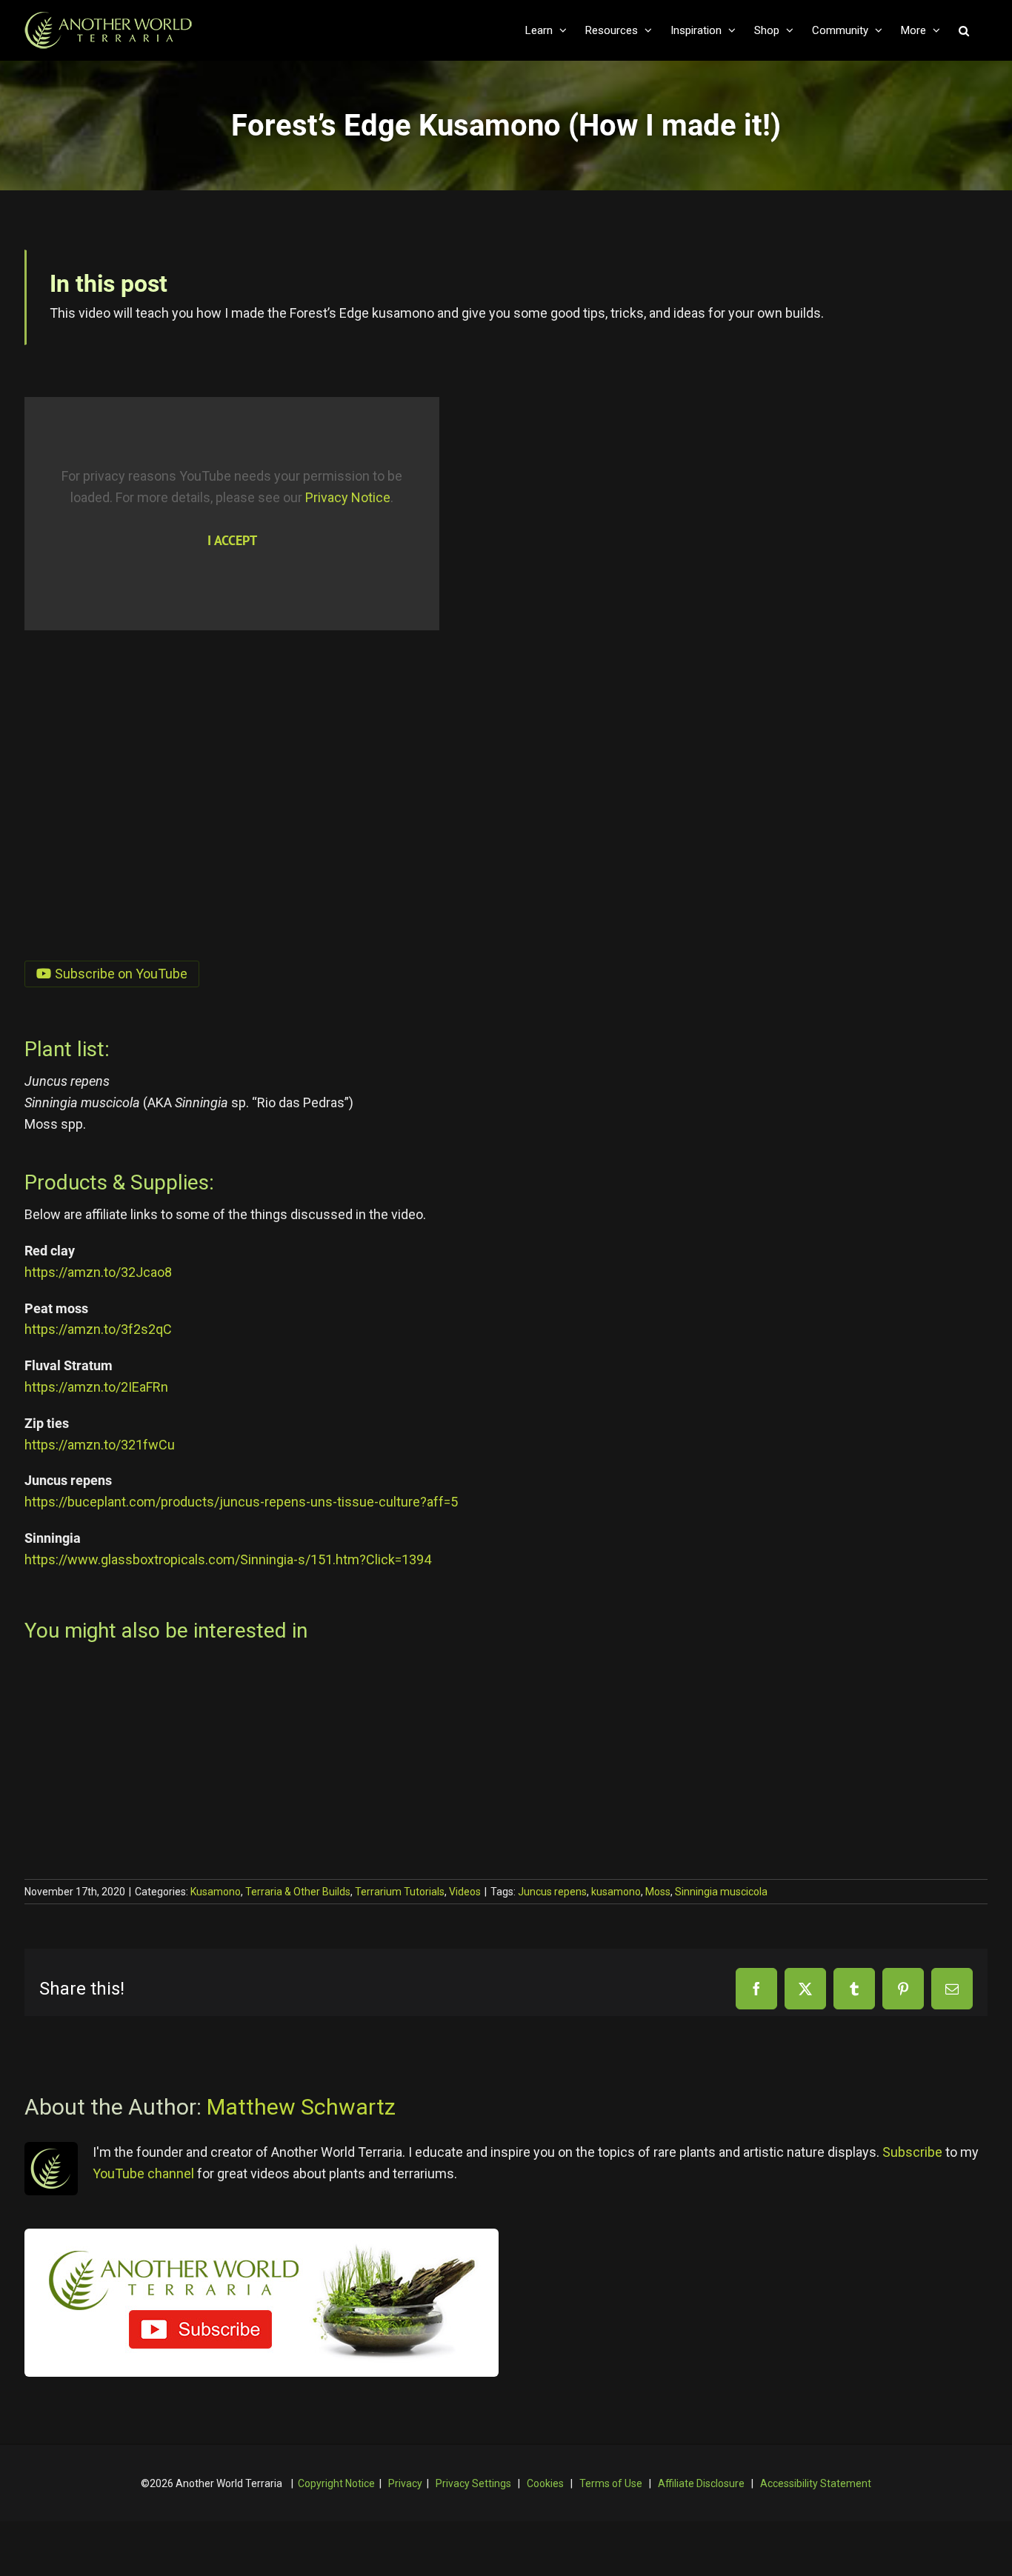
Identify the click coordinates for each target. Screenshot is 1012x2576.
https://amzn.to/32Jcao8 (98, 1272)
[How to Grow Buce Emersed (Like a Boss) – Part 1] (840, 1682)
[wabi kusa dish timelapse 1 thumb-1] (136, 1682)
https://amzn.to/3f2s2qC (98, 1329)
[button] (964, 30)
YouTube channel (143, 2173)
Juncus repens (552, 1892)
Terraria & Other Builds (298, 1892)
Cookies (545, 2483)
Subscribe (912, 2152)
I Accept (232, 540)
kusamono (616, 1892)
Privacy (405, 2483)
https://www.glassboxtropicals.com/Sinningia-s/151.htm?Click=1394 (228, 1559)
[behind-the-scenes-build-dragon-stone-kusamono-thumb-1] (470, 1682)
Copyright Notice (336, 2483)
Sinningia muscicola (721, 1892)
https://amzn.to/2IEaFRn (96, 1387)
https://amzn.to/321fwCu (100, 1445)
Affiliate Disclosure (701, 2483)
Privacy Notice (348, 497)
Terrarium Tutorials (400, 1892)
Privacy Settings (473, 2483)
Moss (658, 1892)
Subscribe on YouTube (121, 974)
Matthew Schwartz (301, 2107)
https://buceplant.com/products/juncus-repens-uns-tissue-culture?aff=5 (241, 1502)
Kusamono (216, 1892)
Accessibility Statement (816, 2483)
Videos (465, 1892)
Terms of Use (611, 2483)
